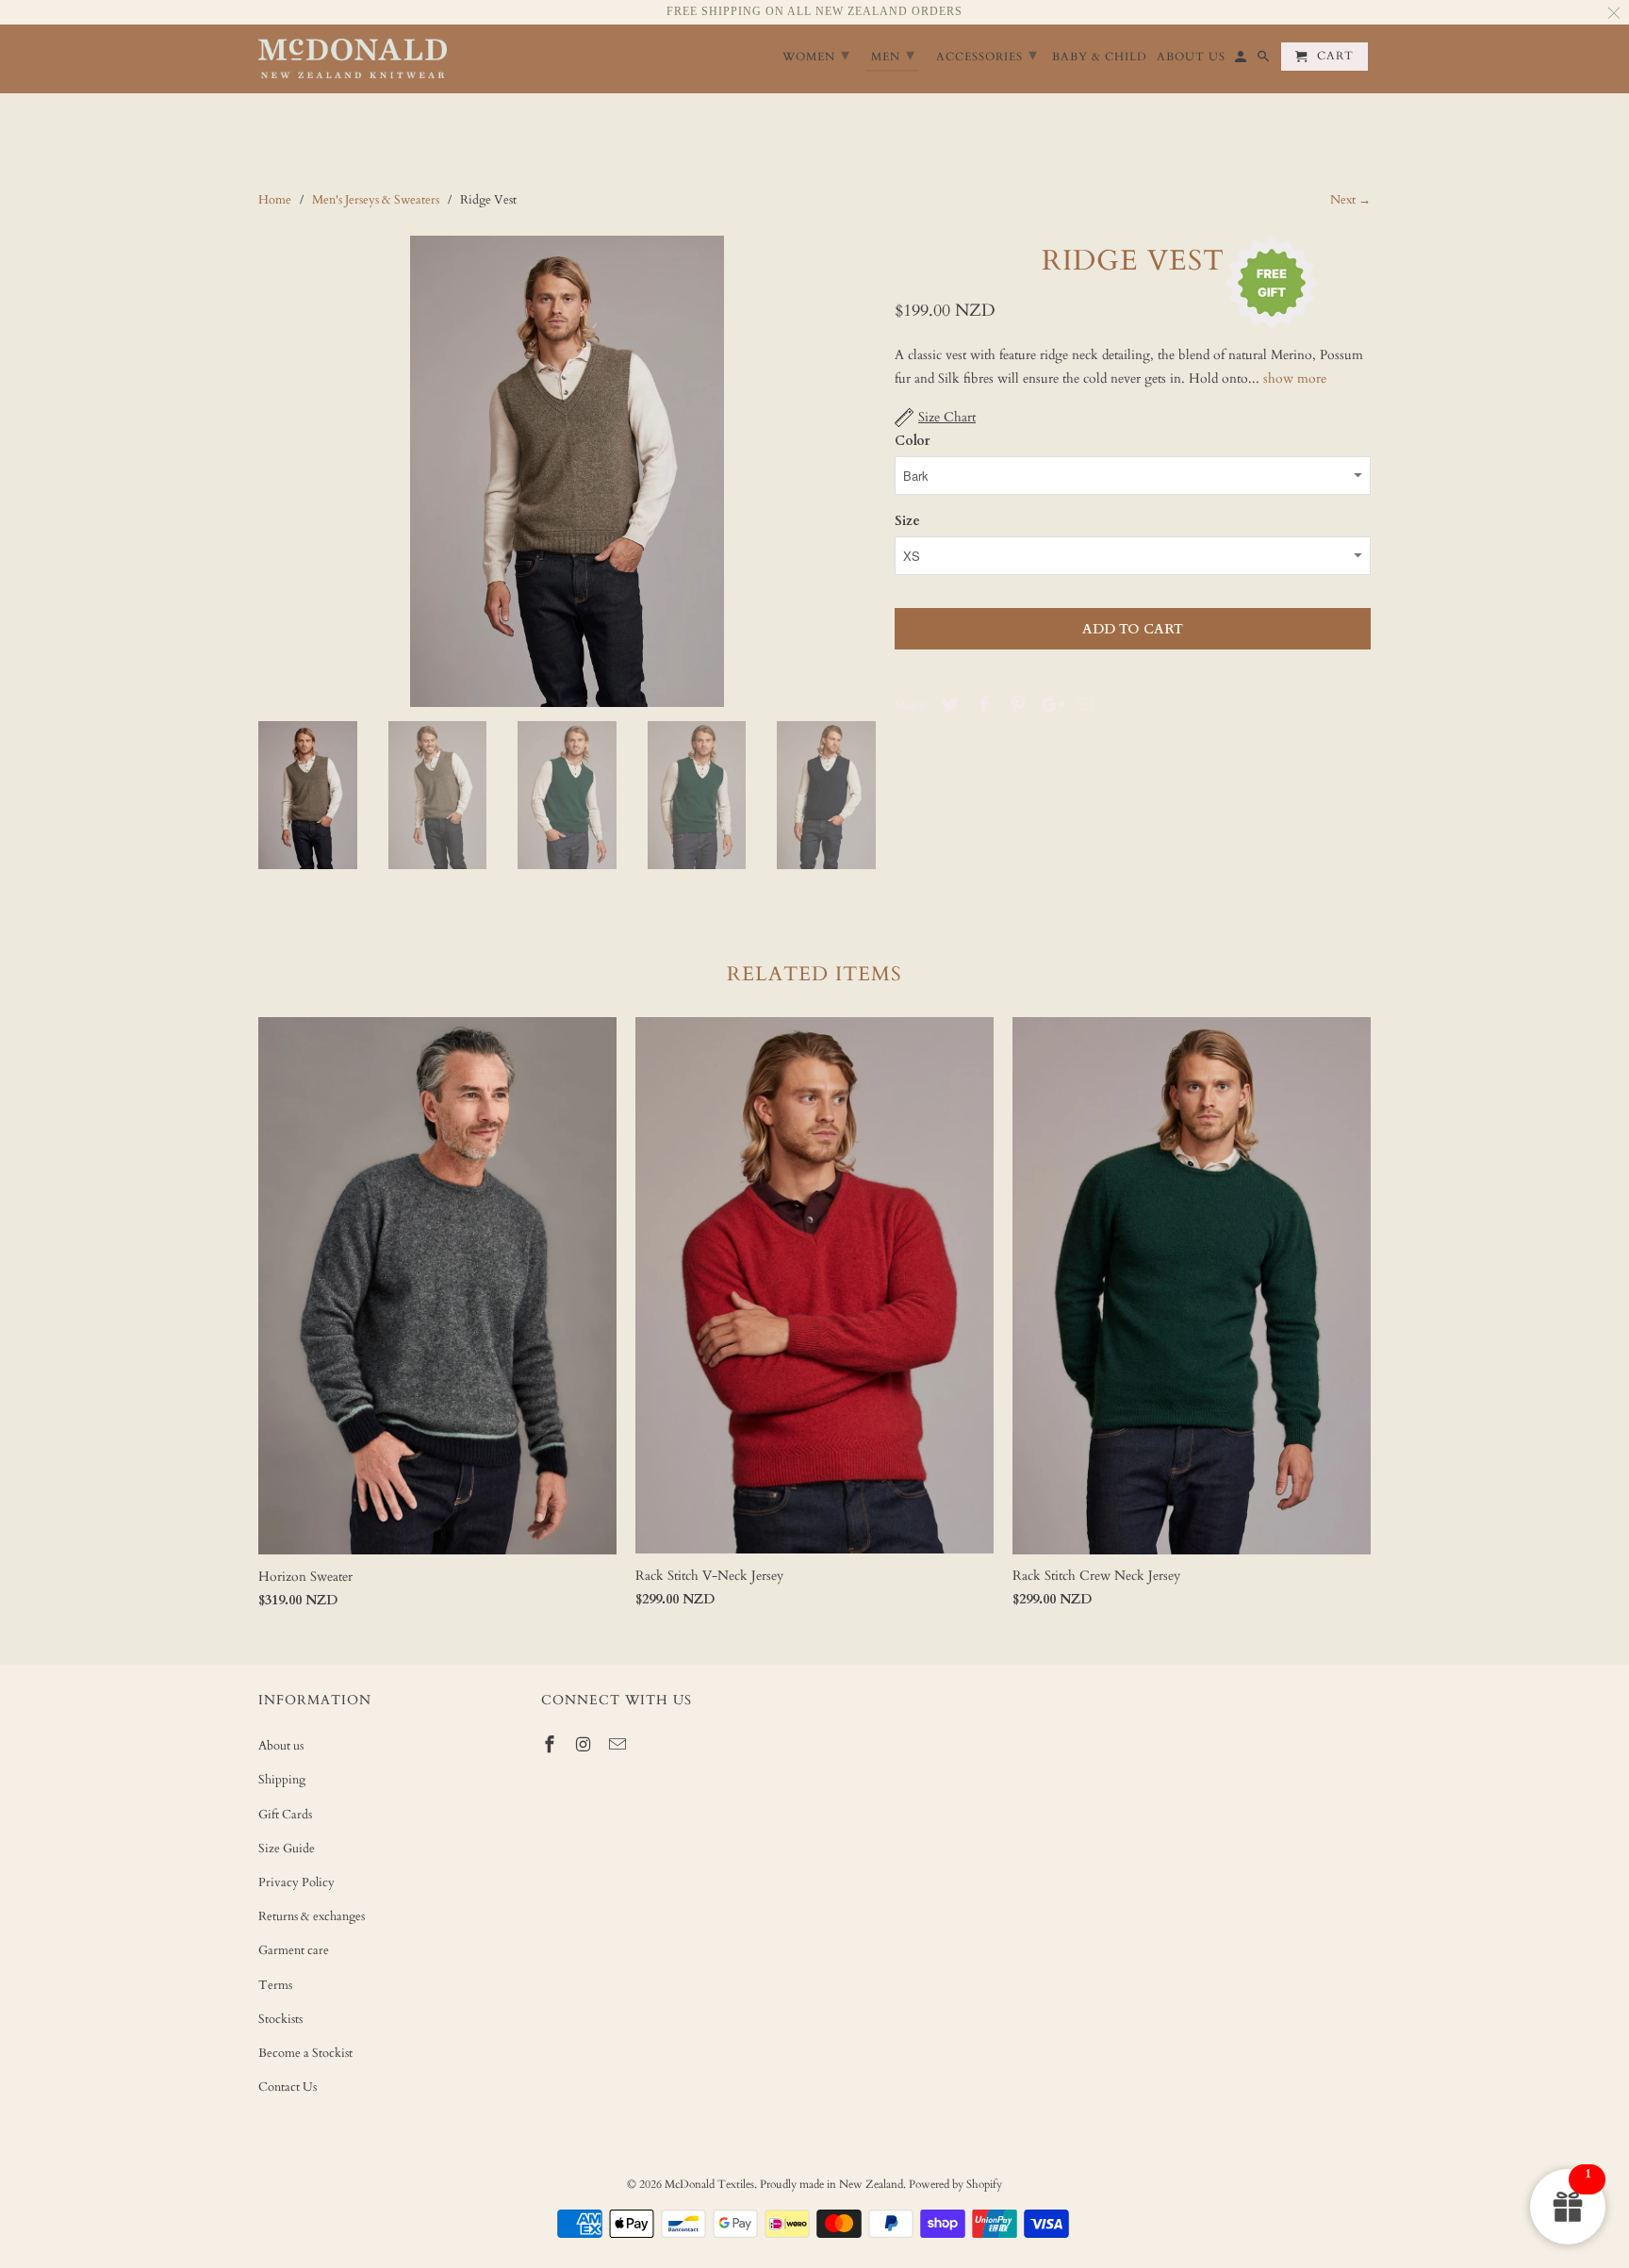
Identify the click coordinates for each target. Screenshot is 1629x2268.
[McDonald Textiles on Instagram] (585, 1745)
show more (1295, 378)
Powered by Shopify (955, 2184)
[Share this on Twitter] (947, 706)
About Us (1191, 57)
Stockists (280, 2019)
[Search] (1265, 60)
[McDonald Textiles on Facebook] (551, 1745)
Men (893, 55)
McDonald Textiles (709, 2184)
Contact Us (288, 2087)
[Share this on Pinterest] (1015, 706)
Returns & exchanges (312, 1916)
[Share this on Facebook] (981, 706)
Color (912, 441)
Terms (275, 1985)
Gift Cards (285, 1815)
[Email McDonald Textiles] (619, 1745)
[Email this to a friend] (1082, 706)
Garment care (294, 1950)
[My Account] (1242, 60)
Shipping (282, 1780)
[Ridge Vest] (567, 471)
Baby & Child (1100, 57)
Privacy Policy (296, 1882)
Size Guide (287, 1849)
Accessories (987, 55)
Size (907, 521)
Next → (1350, 200)
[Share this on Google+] (1048, 706)
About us (281, 1746)
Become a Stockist (305, 2053)
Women (816, 55)
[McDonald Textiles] (353, 59)
